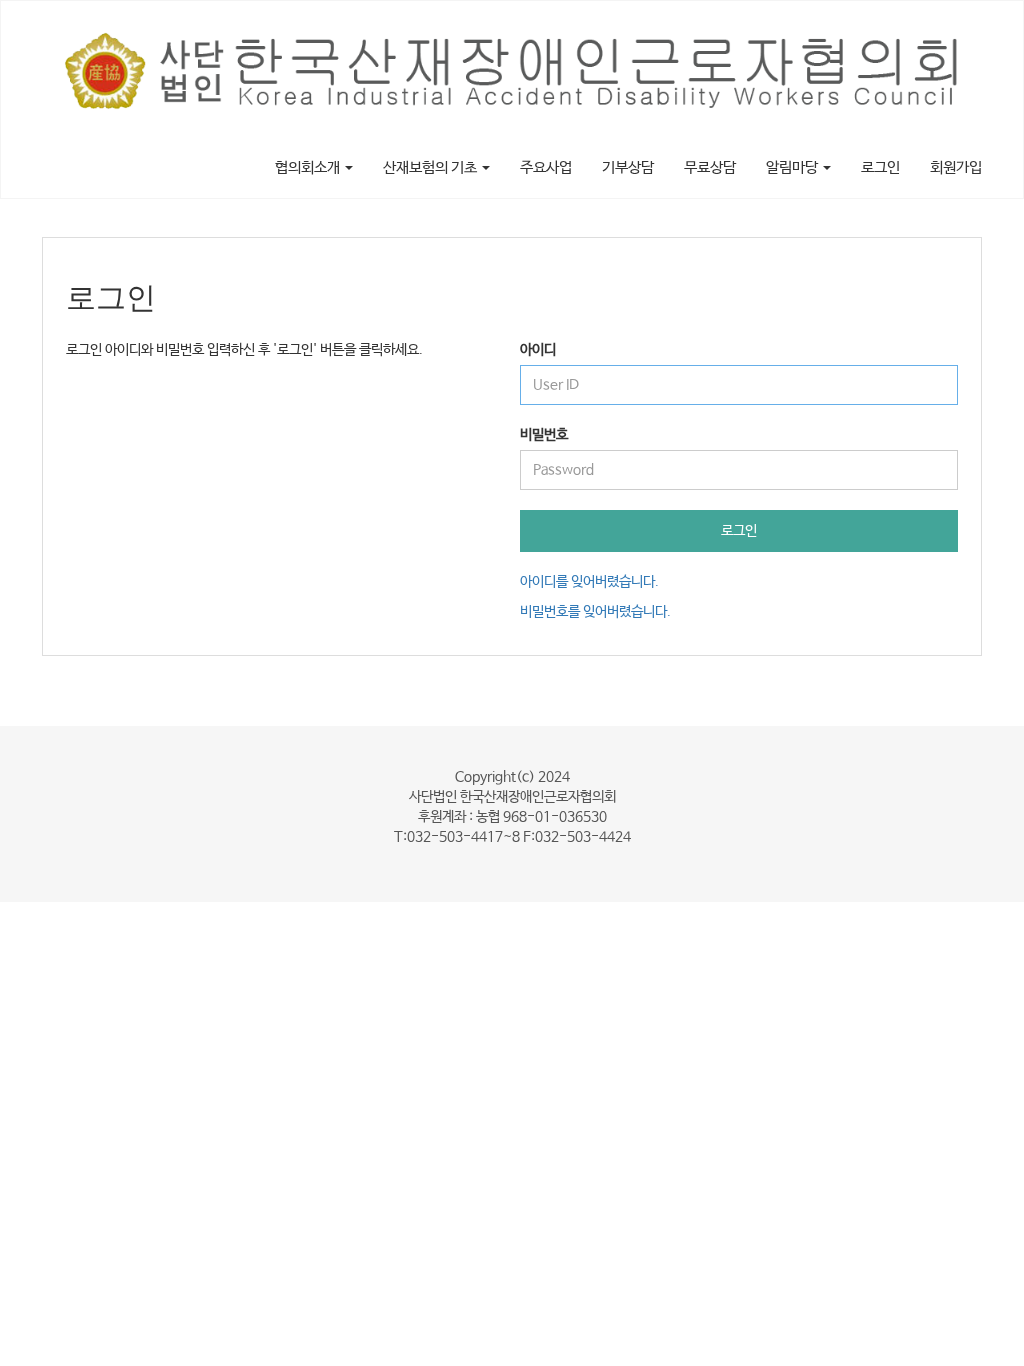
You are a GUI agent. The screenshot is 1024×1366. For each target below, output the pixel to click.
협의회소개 (309, 167)
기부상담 (628, 167)
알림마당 (793, 167)
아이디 (538, 350)
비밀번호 (544, 435)
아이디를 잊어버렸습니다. (589, 582)
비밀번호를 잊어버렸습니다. (595, 612)
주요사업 (546, 167)
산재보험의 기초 (431, 167)
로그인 (880, 167)
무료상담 (710, 167)
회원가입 (956, 167)
